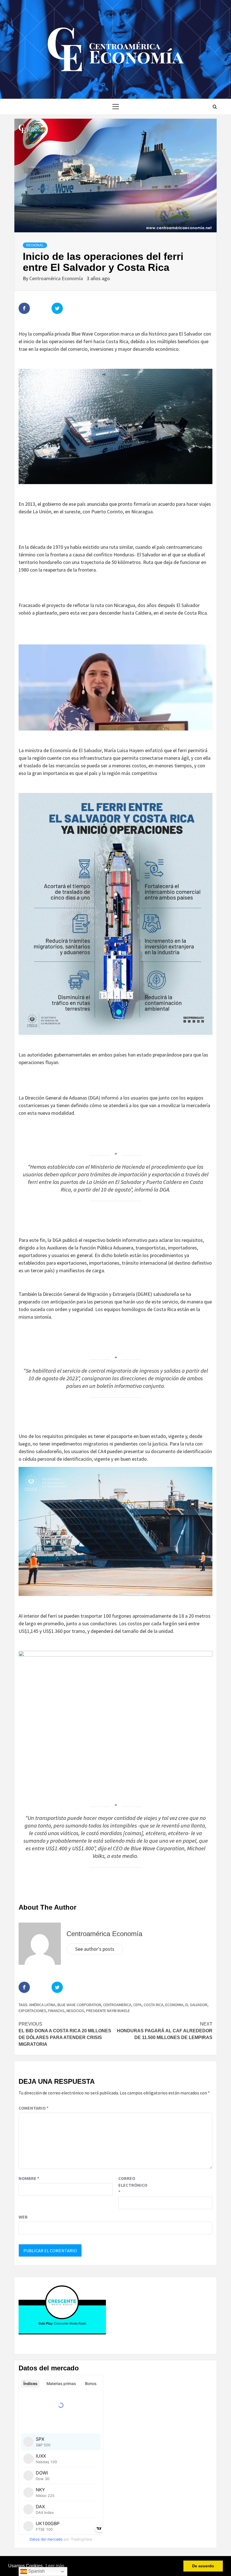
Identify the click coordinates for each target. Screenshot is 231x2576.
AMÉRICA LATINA (42, 2005)
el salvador (196, 2005)
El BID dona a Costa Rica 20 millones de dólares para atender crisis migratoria (65, 2034)
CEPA (137, 2005)
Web (23, 2217)
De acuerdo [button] (203, 2566)
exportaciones (32, 2011)
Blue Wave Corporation (79, 2005)
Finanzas (56, 2011)
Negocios (75, 2011)
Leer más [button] (55, 2566)
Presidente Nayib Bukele (108, 2011)
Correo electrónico (132, 2185)
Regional (35, 245)
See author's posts (95, 1949)
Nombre (29, 2178)
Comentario (34, 2108)
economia (174, 2005)
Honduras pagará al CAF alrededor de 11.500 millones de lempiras (165, 2031)
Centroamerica (117, 2005)
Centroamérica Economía (57, 278)
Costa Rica (154, 2005)
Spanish (36, 2571)
